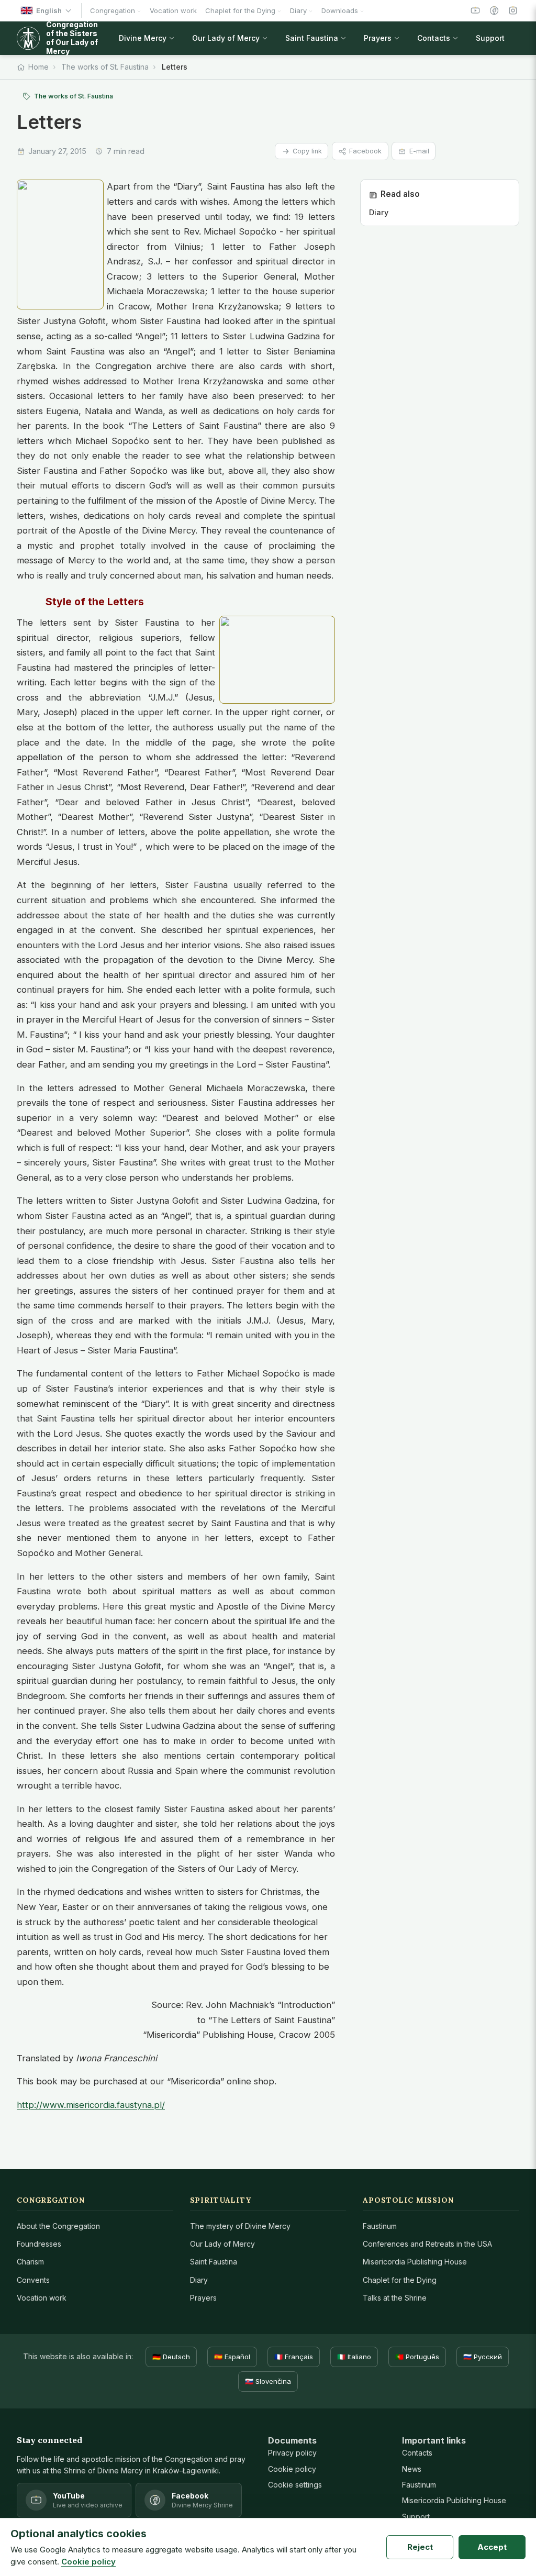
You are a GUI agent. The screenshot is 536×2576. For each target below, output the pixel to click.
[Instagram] (513, 10)
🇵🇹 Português (417, 2357)
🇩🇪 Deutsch (171, 2357)
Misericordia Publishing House (415, 2262)
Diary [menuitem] (298, 10)
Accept (492, 2547)
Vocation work (42, 2298)
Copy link (307, 151)
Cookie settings (295, 2485)
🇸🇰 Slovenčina (268, 2381)
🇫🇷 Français (294, 2357)
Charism (30, 2262)
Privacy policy (292, 2453)
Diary (199, 2280)
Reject (420, 2547)
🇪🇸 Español (232, 2357)
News (412, 2469)
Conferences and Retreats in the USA (427, 2244)
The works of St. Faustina (105, 67)
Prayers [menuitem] (378, 38)
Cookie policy (292, 2469)
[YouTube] (475, 10)
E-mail (419, 151)
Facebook (365, 151)
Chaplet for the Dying (400, 2280)
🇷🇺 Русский (483, 2357)
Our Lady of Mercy (222, 2244)
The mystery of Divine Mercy (240, 2226)
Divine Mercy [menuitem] (143, 38)
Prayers (203, 2298)
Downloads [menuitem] (340, 10)
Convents (33, 2280)
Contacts (417, 2453)
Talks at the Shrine (395, 2298)
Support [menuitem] (490, 38)
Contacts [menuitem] (434, 38)
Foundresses (39, 2244)
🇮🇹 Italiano (354, 2357)
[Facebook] (494, 10)
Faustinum (380, 2226)
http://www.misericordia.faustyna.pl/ (91, 2105)
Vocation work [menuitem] (173, 10)
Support (416, 2517)
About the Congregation (58, 2226)
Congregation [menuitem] (113, 10)
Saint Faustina (214, 2262)
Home (38, 67)
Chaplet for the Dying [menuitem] (240, 10)
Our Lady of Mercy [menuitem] (226, 38)
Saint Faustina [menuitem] (312, 38)
